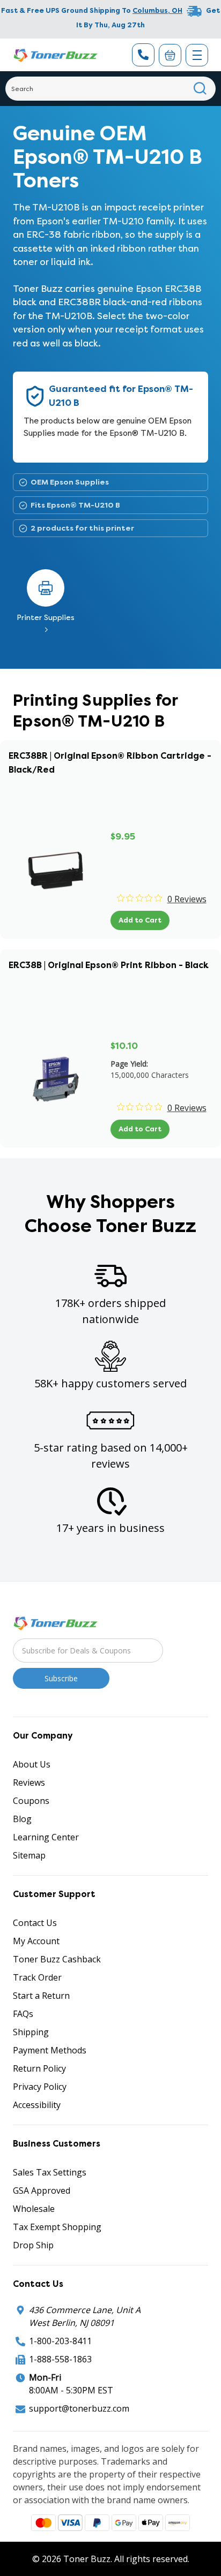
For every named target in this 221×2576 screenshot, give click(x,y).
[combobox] (110, 89)
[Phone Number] (143, 55)
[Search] (200, 89)
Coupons (31, 1801)
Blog (22, 1819)
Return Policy (39, 2068)
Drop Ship (33, 2245)
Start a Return (41, 1996)
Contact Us (35, 1923)
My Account (36, 1941)
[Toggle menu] (197, 55)
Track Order (37, 1977)
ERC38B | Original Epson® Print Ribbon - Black (109, 965)
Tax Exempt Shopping (57, 2227)
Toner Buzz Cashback (57, 1959)
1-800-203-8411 (60, 2341)
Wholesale (34, 2209)
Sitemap (29, 1855)
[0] (170, 55)
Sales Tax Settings (50, 2172)
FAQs (23, 2014)
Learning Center (46, 1837)
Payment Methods (50, 2050)
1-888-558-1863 (60, 2359)
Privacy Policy (40, 2087)
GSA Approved (42, 2190)
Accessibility (37, 2105)
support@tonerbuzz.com (79, 2408)
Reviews (29, 1782)
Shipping (31, 2032)
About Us (32, 1764)
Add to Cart (140, 920)
